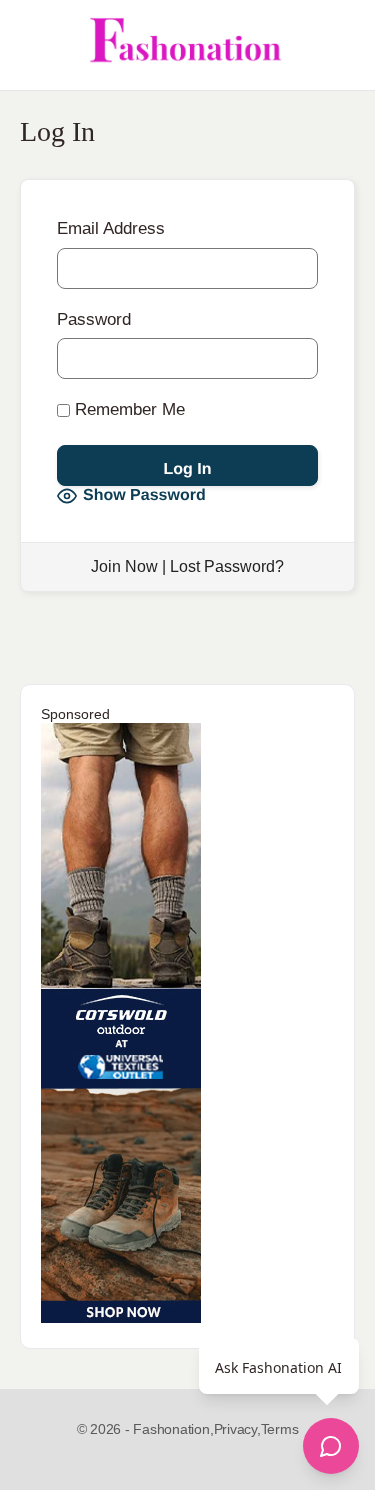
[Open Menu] (32, 45)
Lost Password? (227, 566)
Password (94, 319)
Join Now (124, 566)
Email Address (111, 228)
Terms (280, 1429)
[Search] (338, 45)
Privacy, (237, 1429)
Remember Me (127, 409)
